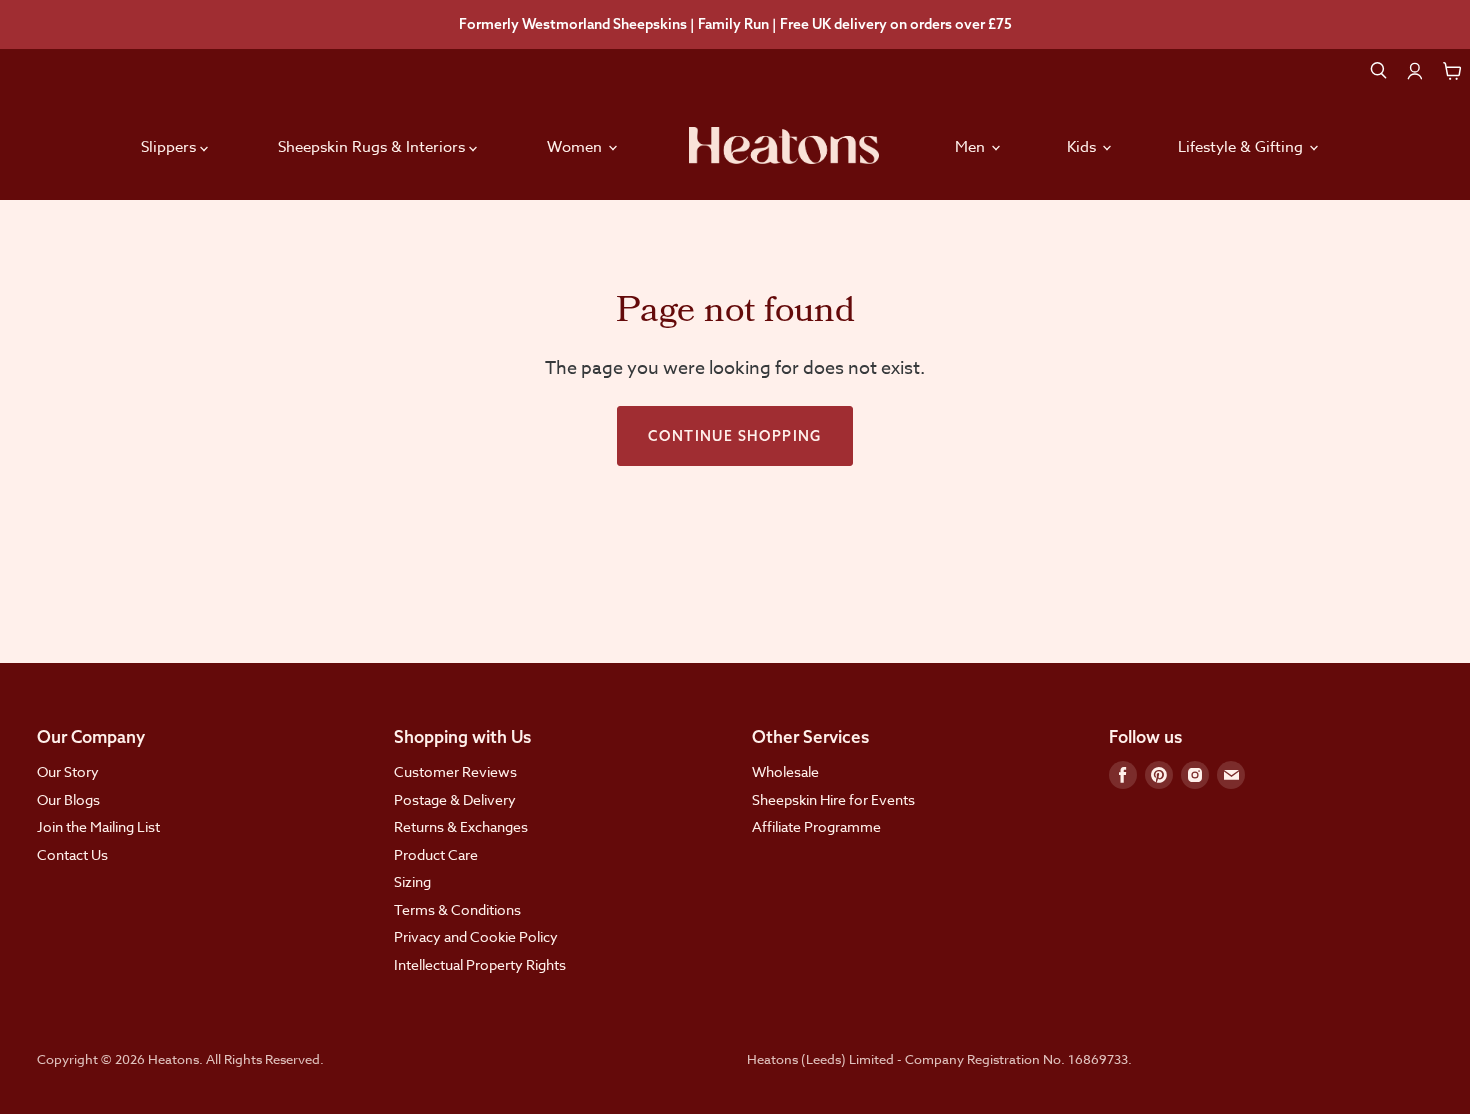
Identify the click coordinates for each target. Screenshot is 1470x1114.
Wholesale (785, 771)
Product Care (436, 854)
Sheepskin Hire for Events (833, 799)
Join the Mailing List (98, 826)
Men (972, 147)
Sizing (412, 881)
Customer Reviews (455, 771)
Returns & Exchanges (461, 826)
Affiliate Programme (816, 826)
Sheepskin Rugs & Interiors (373, 147)
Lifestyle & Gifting (1242, 147)
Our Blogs (68, 799)
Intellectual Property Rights (480, 964)
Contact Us (72, 854)
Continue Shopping (735, 436)
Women (576, 147)
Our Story (68, 771)
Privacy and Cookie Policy (476, 936)
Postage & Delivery (455, 799)
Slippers (170, 147)
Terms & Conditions (457, 909)
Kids (1083, 147)
